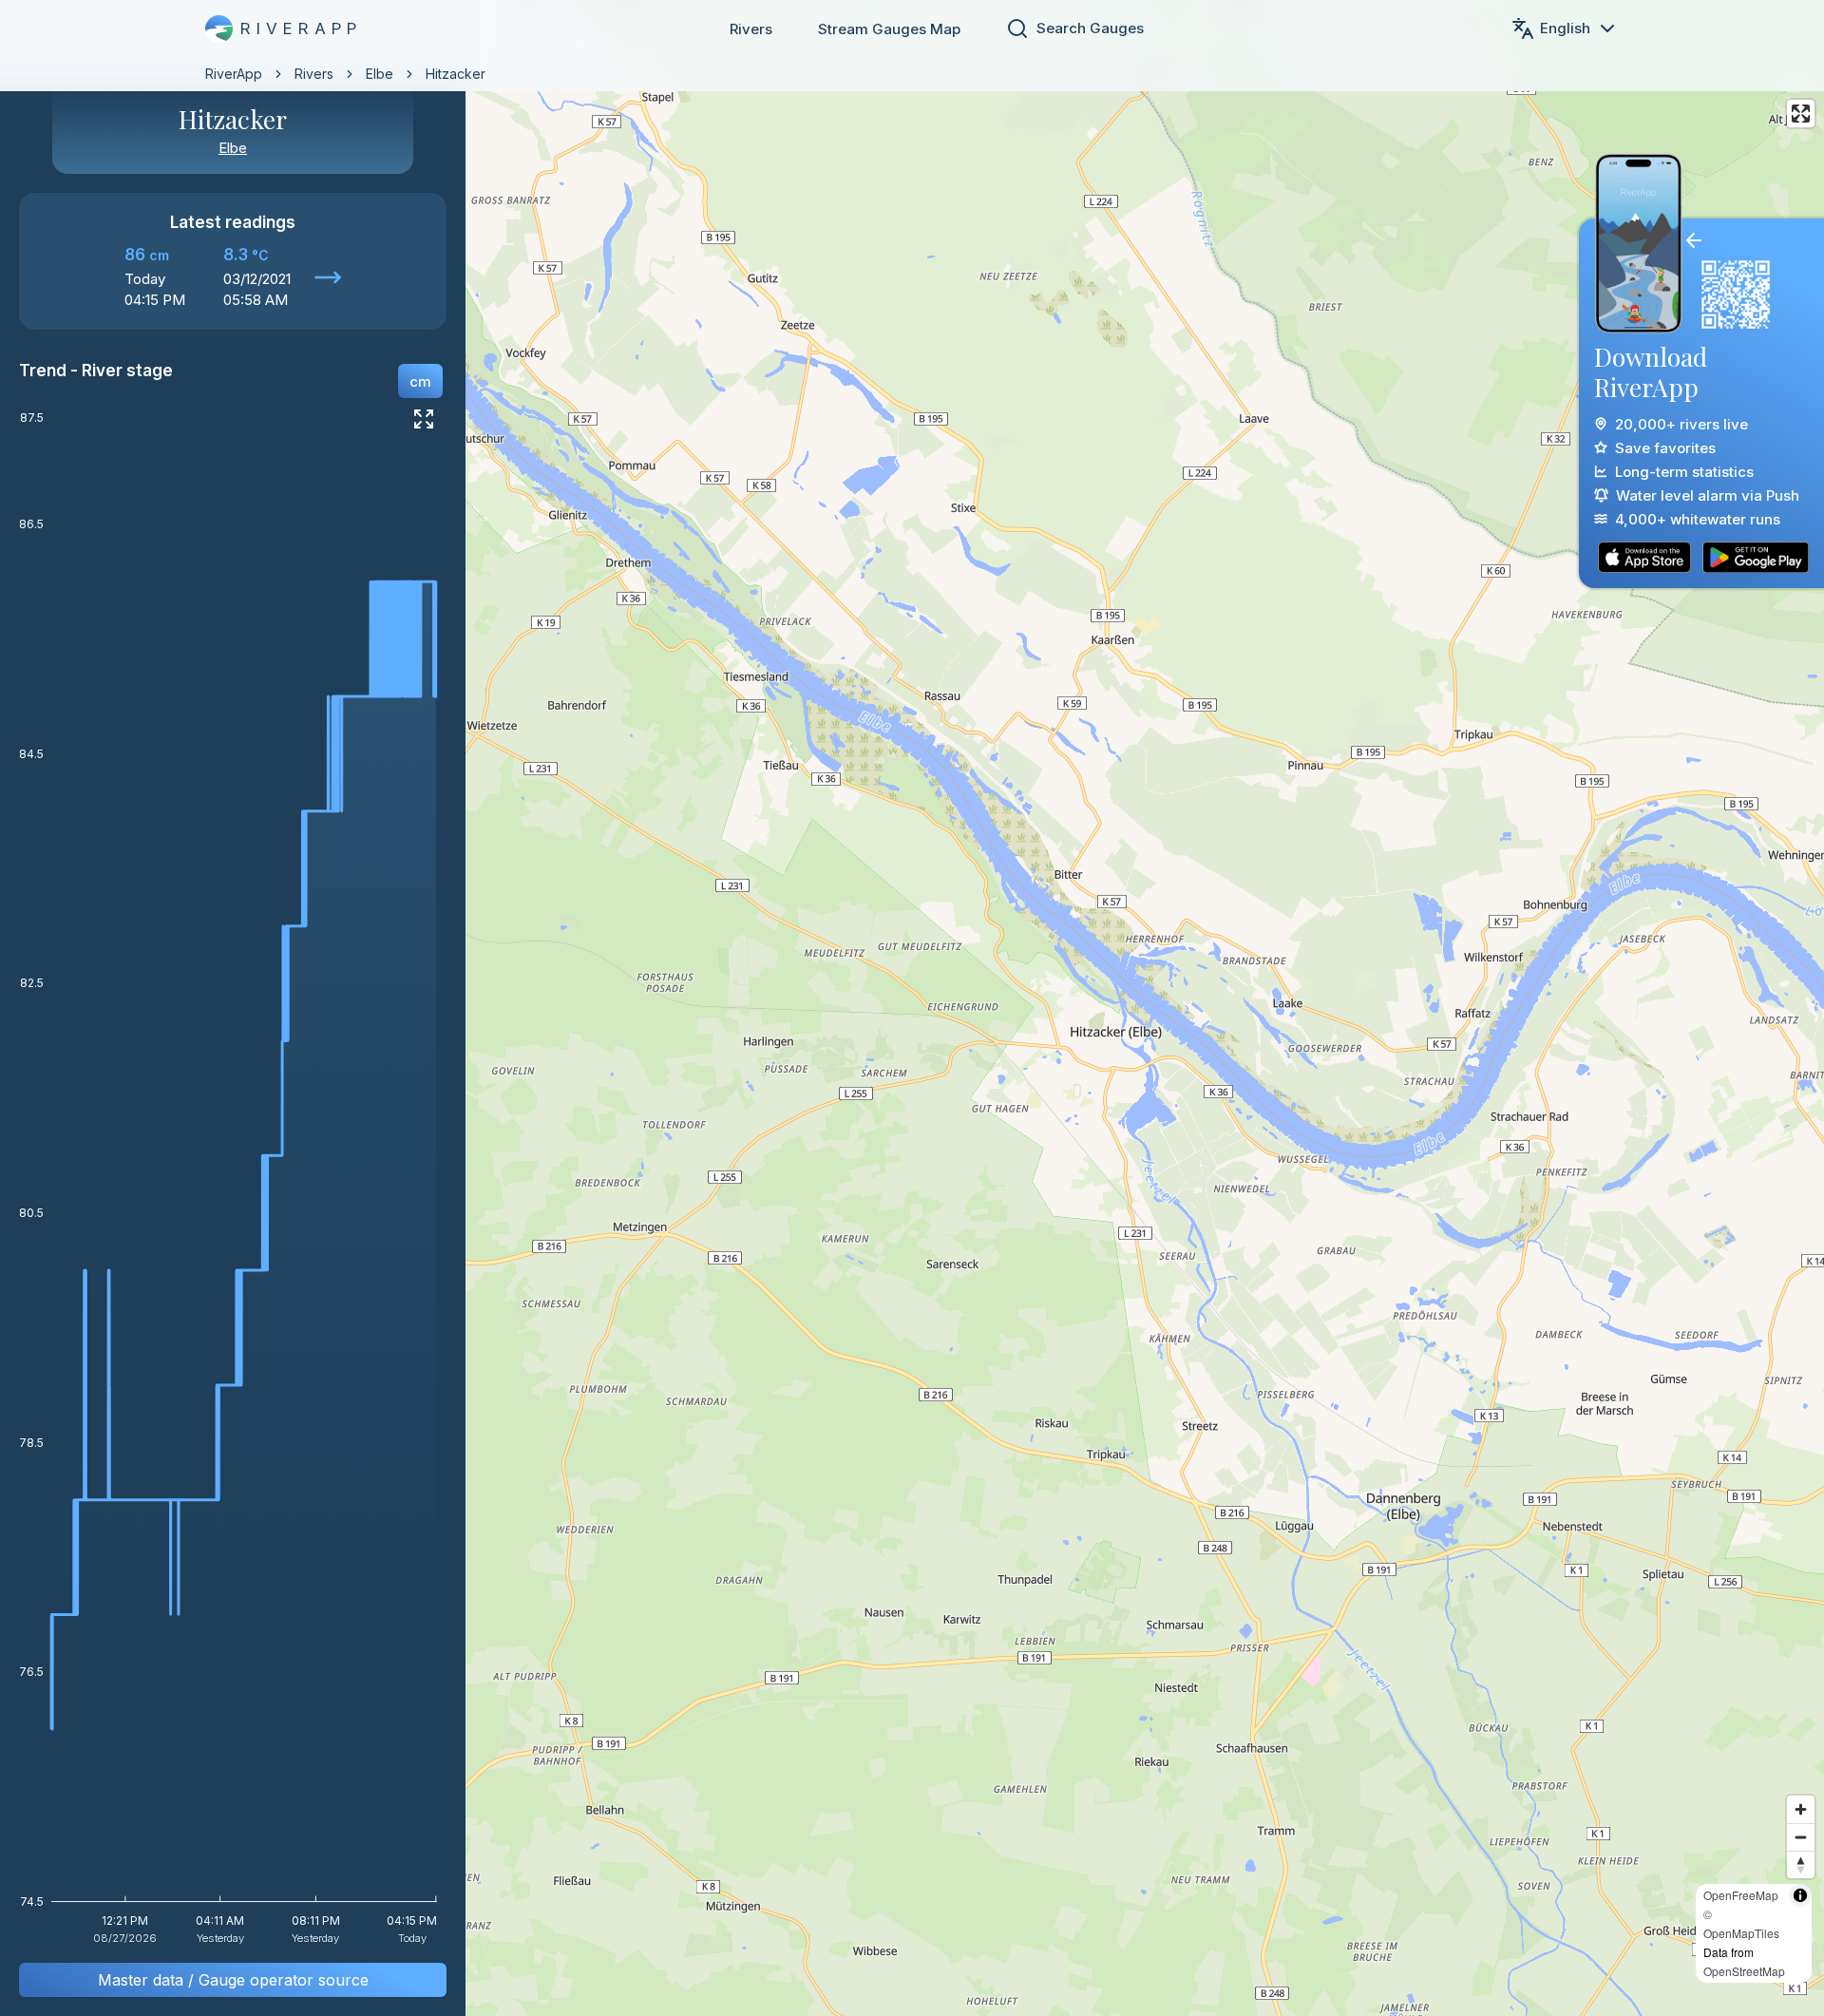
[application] (233, 1184)
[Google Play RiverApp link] (1756, 557)
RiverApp (234, 74)
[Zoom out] (1801, 1837)
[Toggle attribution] (1800, 1895)
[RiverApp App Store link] (1644, 557)
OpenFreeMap (1741, 1895)
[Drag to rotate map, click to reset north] (1801, 1864)
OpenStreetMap (1744, 1971)
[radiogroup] (420, 381)
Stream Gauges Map (889, 29)
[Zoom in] (1801, 1809)
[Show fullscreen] (424, 419)
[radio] (420, 381)
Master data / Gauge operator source (233, 1980)
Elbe (380, 74)
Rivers (751, 29)
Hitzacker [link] (456, 74)
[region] (912, 1008)
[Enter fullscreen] (1801, 114)
